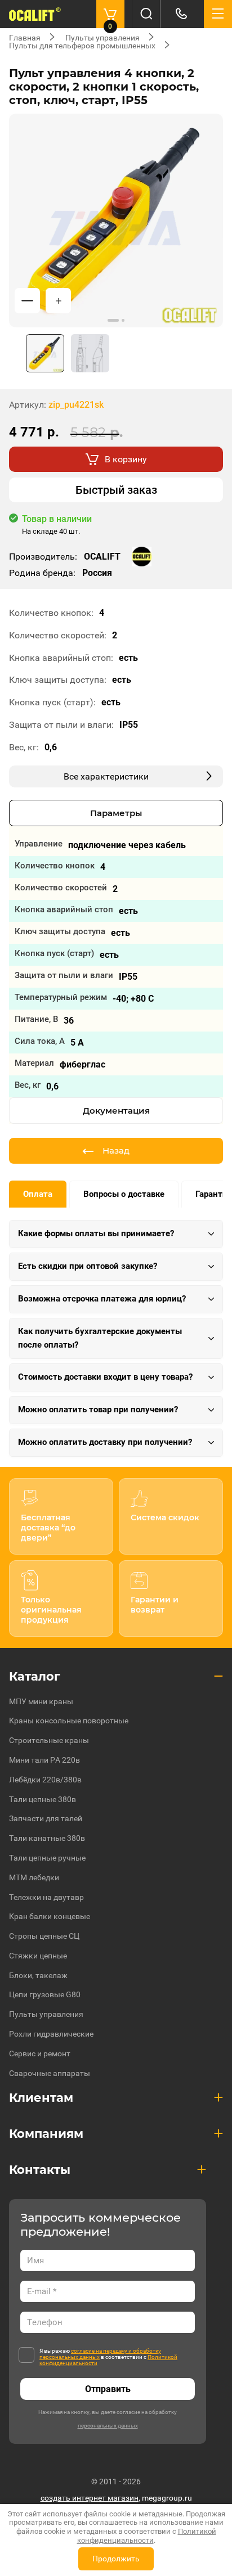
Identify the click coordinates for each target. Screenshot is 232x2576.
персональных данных (108, 2426)
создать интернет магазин (90, 2498)
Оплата (38, 1194)
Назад (116, 1150)
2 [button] (123, 320)
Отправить (108, 2389)
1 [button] (113, 320)
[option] (116, 220)
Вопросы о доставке (124, 1194)
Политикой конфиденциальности (147, 2536)
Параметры (116, 813)
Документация (116, 1111)
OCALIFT (102, 557)
